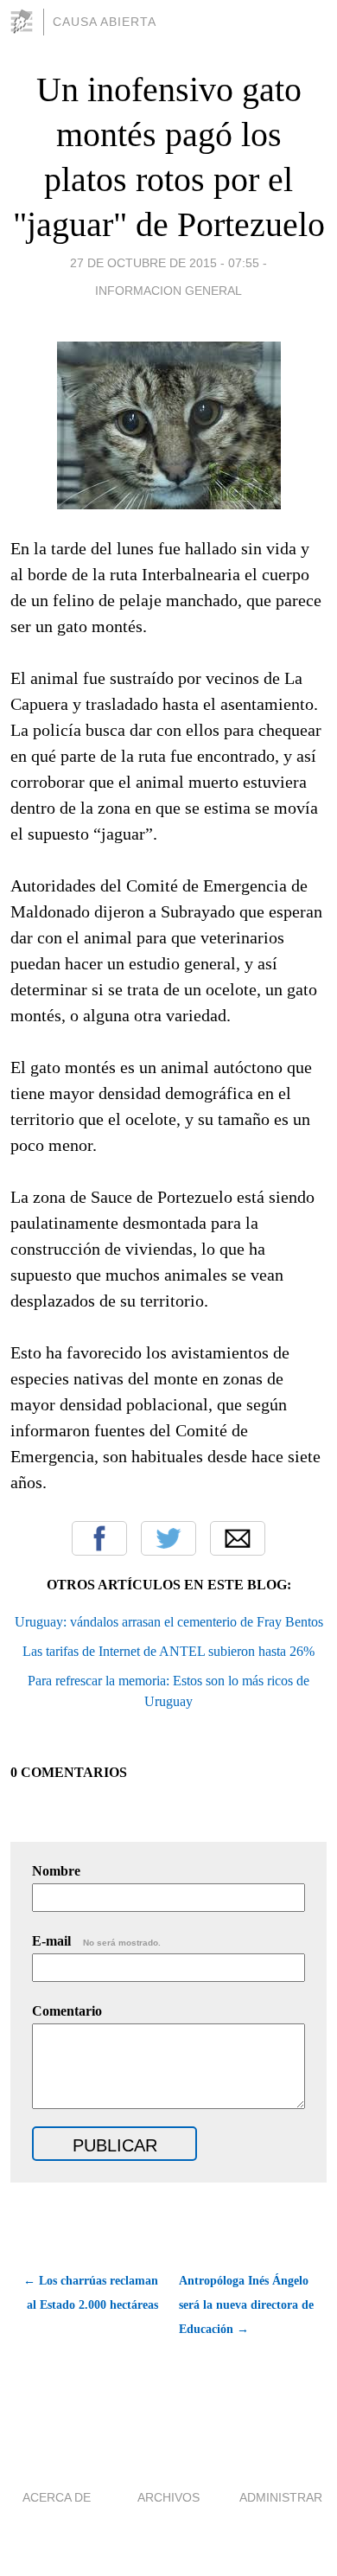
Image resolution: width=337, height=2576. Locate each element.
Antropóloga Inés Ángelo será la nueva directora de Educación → (246, 2305)
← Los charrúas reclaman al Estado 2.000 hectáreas (91, 2293)
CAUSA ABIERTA (105, 22)
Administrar (281, 2497)
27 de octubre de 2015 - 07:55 (165, 263)
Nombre (56, 1871)
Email (238, 1538)
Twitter (168, 1538)
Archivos (168, 2497)
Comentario (67, 2011)
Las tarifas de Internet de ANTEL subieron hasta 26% (168, 1651)
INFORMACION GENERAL (168, 291)
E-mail (96, 1941)
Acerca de (57, 2497)
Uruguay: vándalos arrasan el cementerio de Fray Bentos (169, 1622)
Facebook (99, 1538)
